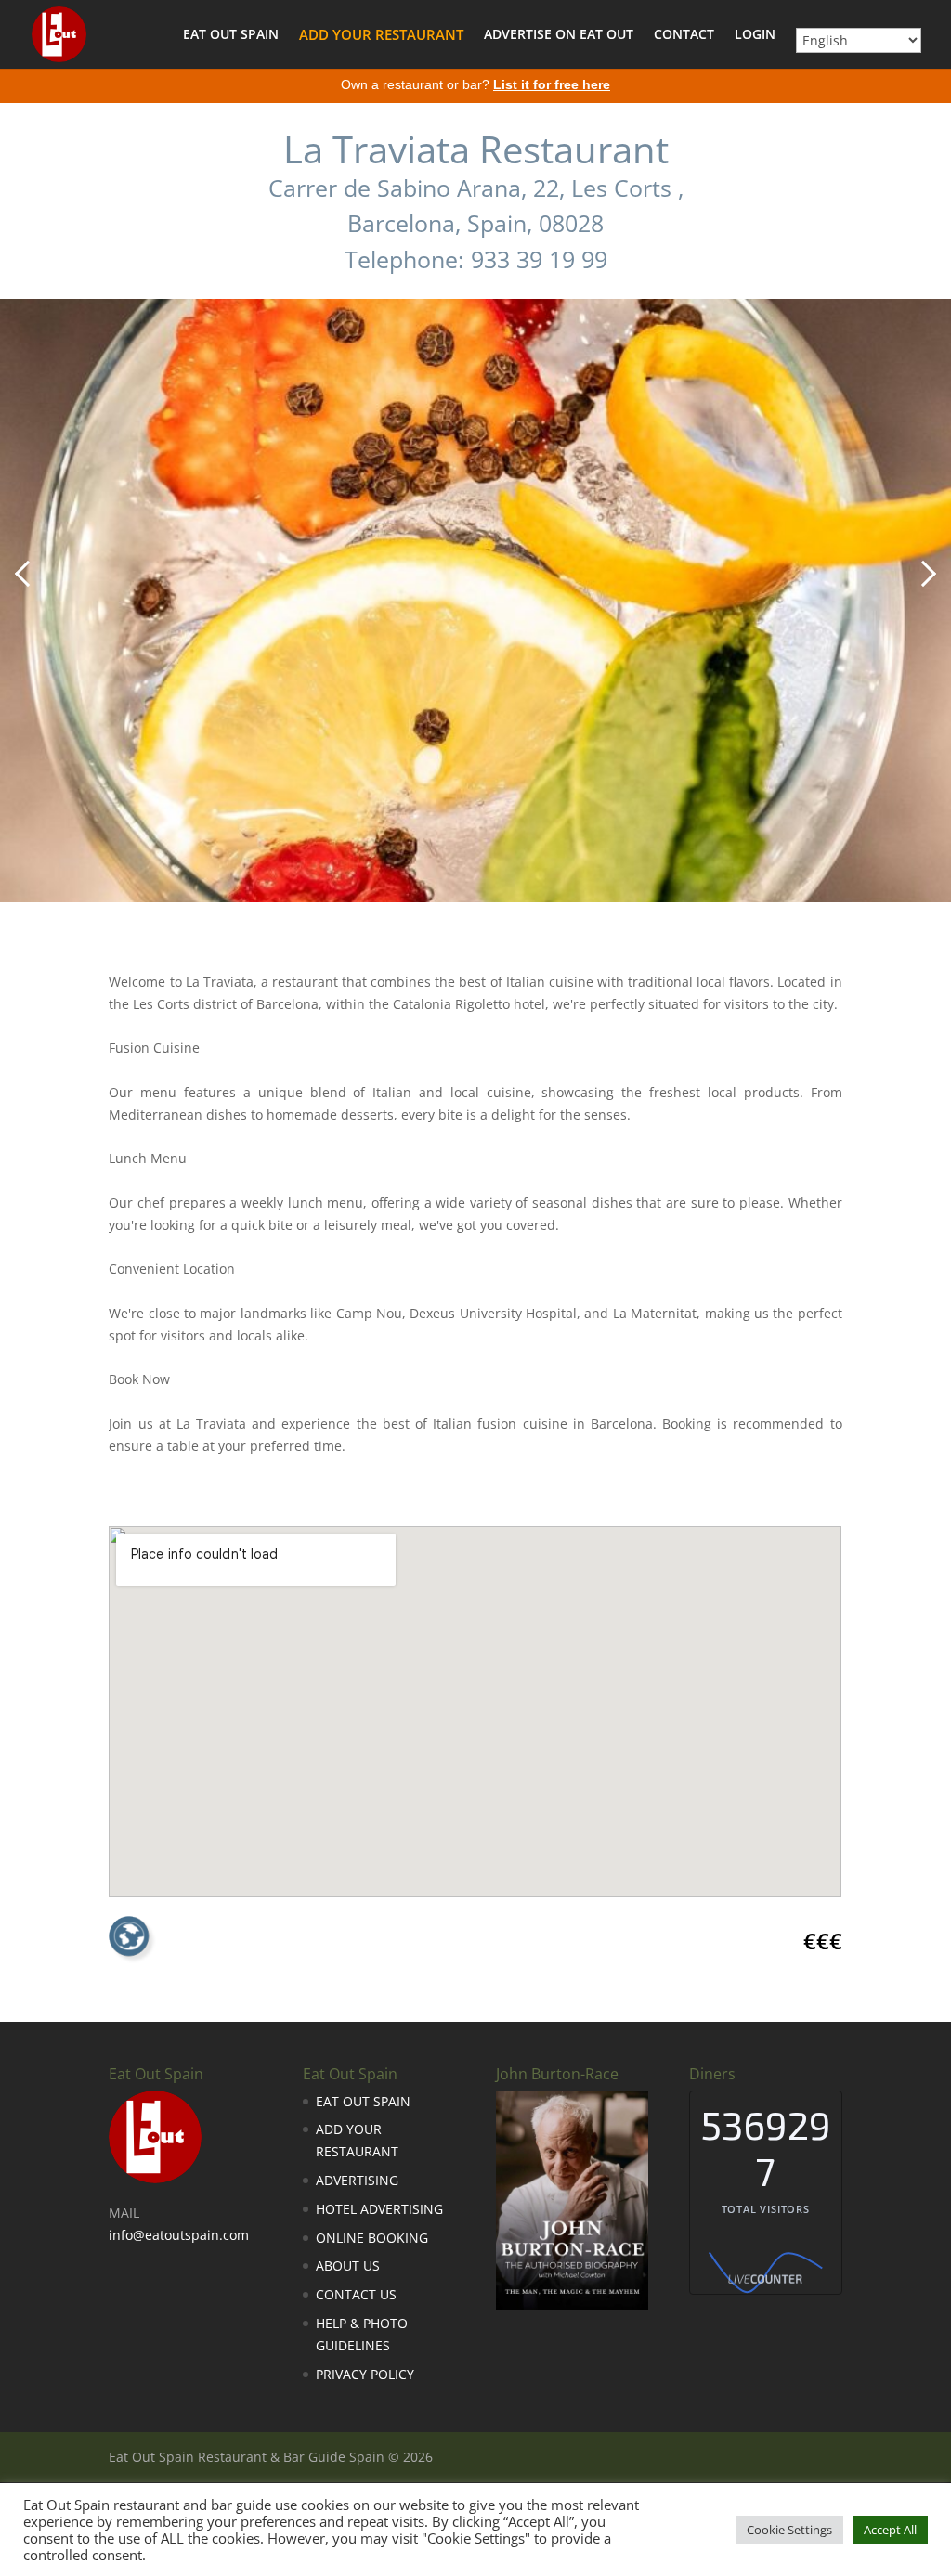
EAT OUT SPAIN (231, 35)
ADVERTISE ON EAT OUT (559, 35)
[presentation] (28, 574)
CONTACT (684, 35)
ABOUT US (348, 2265)
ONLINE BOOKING (372, 2238)
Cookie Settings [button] (789, 2530)
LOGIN (755, 35)
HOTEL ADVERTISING (379, 2209)
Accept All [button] (890, 2530)
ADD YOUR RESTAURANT (381, 36)
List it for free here (552, 84)
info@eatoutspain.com (179, 2235)
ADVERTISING (357, 2180)
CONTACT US (356, 2294)
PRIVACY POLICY (365, 2374)
